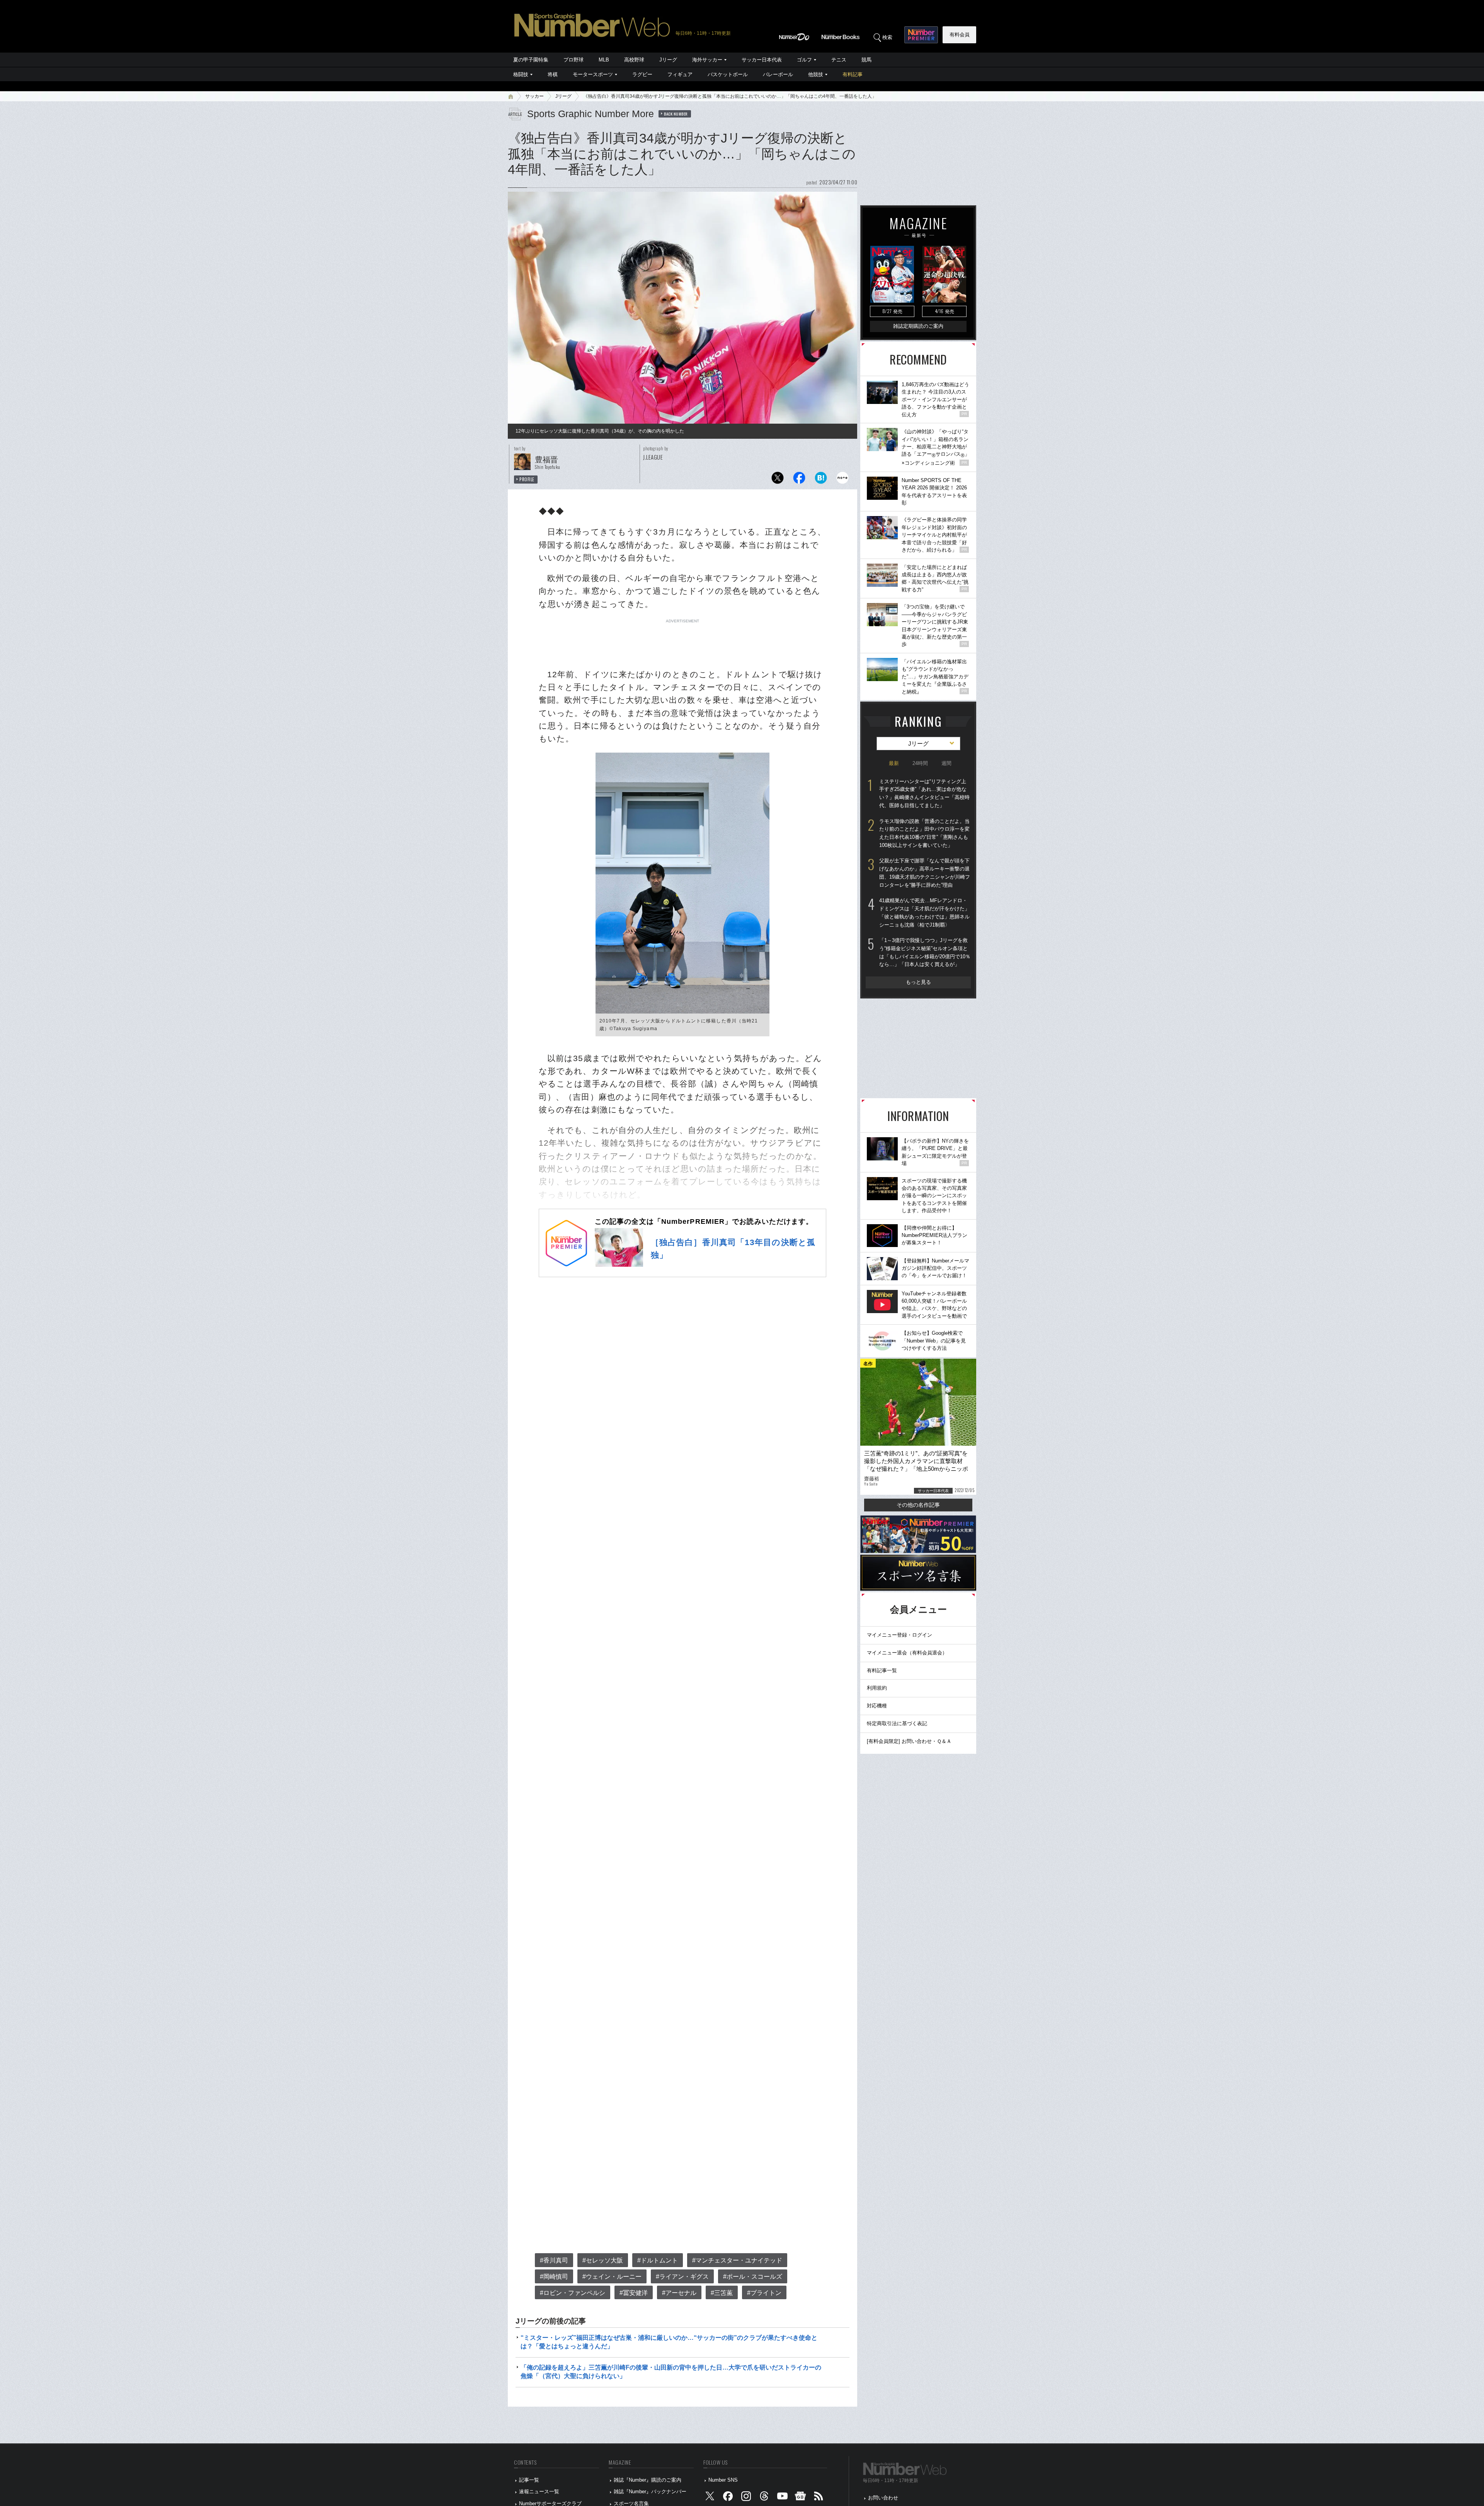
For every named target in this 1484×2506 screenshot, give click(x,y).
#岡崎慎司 (554, 2277)
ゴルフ (804, 60)
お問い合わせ (883, 2498)
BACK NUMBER (676, 114)
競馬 (866, 60)
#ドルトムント (658, 2260)
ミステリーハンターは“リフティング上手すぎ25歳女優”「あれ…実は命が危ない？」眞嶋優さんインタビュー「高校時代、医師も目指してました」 (924, 793)
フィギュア (680, 74)
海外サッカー (707, 60)
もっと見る (918, 982)
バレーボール (778, 74)
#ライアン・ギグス (682, 2277)
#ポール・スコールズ (753, 2277)
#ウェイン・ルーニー (612, 2277)
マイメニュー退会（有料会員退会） (907, 1653)
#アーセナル (679, 2293)
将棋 (553, 74)
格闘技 (521, 74)
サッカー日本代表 (762, 60)
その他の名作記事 (918, 1505)
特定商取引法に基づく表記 (897, 1723)
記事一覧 (529, 2480)
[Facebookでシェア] (799, 480)
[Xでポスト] (778, 480)
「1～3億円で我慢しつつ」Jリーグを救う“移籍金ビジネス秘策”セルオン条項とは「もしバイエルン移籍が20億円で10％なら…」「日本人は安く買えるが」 (925, 952)
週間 (946, 763)
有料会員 (960, 35)
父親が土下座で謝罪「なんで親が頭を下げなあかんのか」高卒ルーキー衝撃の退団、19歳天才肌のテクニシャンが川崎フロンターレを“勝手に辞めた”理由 (925, 873)
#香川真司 (554, 2260)
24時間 (920, 763)
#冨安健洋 (634, 2293)
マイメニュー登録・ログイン (899, 1635)
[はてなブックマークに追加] (821, 480)
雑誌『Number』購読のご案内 (648, 2480)
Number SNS (723, 2480)
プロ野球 (574, 60)
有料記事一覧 (882, 1670)
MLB (604, 60)
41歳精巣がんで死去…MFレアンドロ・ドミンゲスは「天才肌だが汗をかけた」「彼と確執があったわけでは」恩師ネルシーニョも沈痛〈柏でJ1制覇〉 (924, 912)
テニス (839, 60)
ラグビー (642, 74)
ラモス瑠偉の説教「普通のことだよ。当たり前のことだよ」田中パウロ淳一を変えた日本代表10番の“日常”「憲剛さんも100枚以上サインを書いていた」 (924, 833)
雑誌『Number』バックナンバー (650, 2492)
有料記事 (853, 74)
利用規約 (877, 1688)
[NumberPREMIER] (921, 35)
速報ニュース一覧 (539, 2492)
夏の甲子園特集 (531, 60)
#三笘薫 (722, 2293)
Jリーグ (668, 60)
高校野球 (634, 60)
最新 (894, 763)
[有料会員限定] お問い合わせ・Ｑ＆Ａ (909, 1741)
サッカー (534, 96)
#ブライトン (764, 2293)
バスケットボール (728, 74)
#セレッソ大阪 (603, 2260)
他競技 (816, 74)
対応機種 (877, 1706)
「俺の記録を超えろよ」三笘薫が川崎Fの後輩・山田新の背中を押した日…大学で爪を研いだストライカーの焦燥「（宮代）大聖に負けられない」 (671, 2372)
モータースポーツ (593, 74)
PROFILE (527, 479)
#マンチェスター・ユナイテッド (737, 2260)
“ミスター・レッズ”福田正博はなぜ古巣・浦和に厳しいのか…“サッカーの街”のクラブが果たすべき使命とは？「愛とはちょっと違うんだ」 (669, 2342)
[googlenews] (800, 2498)
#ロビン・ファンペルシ (573, 2293)
